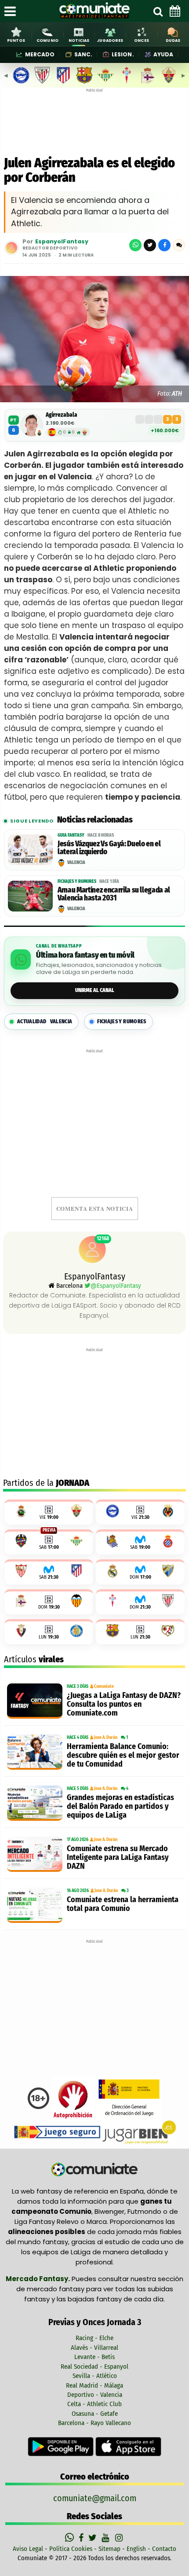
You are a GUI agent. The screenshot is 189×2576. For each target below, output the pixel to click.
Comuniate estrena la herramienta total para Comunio (123, 1904)
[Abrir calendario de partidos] (175, 11)
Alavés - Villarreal (94, 2348)
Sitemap (109, 2549)
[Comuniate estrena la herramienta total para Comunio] (35, 1905)
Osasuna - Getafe (95, 2414)
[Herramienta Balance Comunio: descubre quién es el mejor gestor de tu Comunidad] (35, 1752)
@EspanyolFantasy (116, 1286)
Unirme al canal (95, 990)
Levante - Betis (94, 2357)
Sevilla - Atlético (95, 2376)
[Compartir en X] (150, 245)
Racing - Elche (94, 2338)
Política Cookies (71, 2549)
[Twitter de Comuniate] (94, 2538)
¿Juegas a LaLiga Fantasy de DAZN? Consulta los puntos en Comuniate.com (124, 1704)
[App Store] (128, 2446)
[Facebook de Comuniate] (82, 2538)
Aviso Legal (28, 2549)
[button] (179, 245)
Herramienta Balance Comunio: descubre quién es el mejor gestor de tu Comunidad (123, 1755)
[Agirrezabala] (32, 425)
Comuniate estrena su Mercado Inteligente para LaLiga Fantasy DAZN (118, 1857)
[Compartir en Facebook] (164, 245)
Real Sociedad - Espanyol (94, 2367)
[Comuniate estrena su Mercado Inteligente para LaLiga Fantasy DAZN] (35, 1854)
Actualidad (45, 1022)
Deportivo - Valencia (95, 2395)
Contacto (164, 2549)
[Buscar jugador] (158, 11)
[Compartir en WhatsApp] (135, 245)
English (136, 2549)
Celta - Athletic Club (94, 2404)
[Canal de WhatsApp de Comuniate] (71, 2538)
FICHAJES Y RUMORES (122, 1022)
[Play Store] (62, 2446)
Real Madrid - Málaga (94, 2385)
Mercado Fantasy (37, 2279)
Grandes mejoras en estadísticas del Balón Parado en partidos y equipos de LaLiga (120, 1806)
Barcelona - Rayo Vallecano (94, 2423)
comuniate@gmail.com (95, 2498)
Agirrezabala (62, 415)
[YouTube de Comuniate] (107, 2538)
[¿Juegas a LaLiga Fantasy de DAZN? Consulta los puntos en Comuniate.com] (35, 1701)
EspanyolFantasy (62, 241)
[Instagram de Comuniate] (120, 2538)
